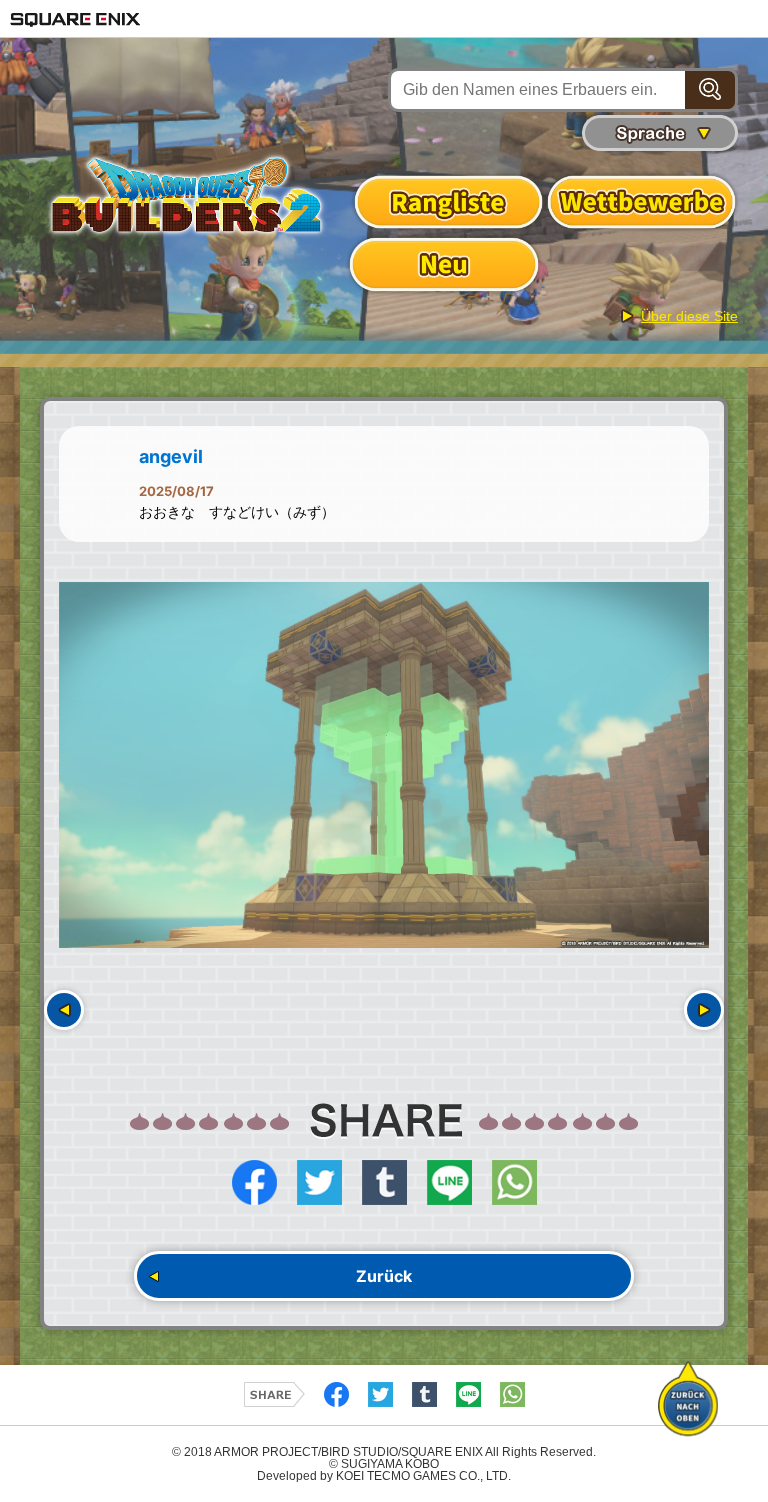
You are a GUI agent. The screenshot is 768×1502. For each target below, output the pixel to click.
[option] (384, 765)
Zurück (384, 1276)
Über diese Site (689, 316)
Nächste (704, 1010)
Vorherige (64, 1010)
